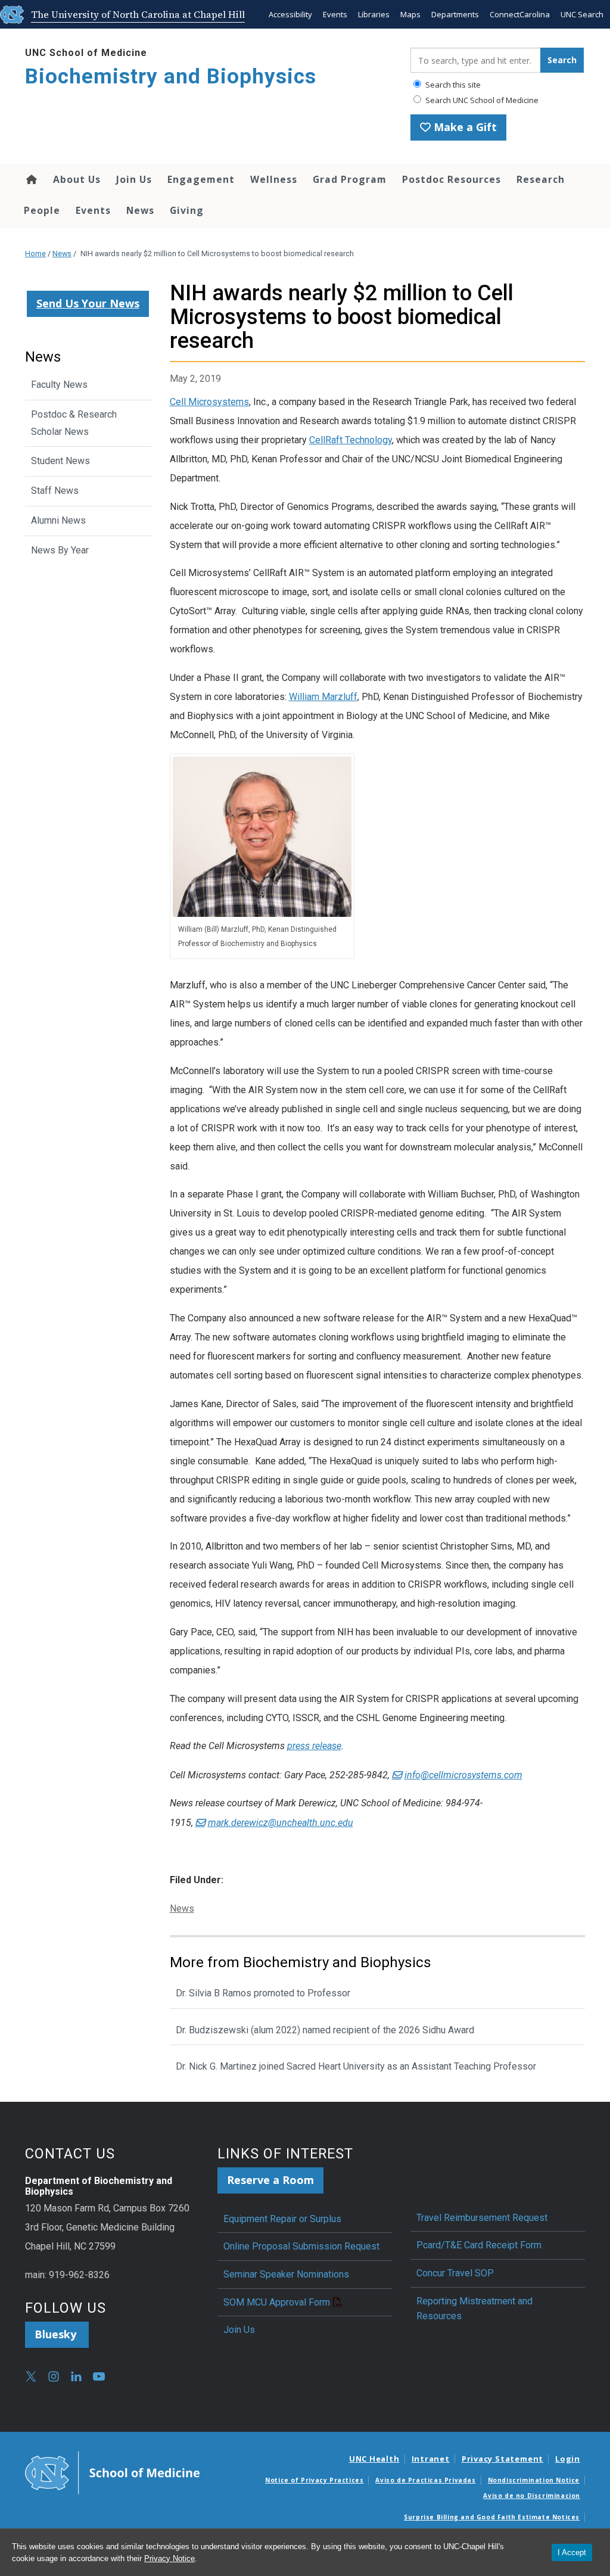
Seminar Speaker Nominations (286, 2274)
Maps (410, 14)
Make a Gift (464, 127)
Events (335, 14)
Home (31, 179)
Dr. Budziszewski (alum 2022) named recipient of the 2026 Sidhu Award (325, 2030)
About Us (77, 179)
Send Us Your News (88, 303)
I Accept (572, 2552)
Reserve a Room (270, 2180)
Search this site (452, 85)
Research (541, 179)
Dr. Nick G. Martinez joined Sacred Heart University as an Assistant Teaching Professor (356, 2066)
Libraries (374, 14)
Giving (187, 210)
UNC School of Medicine (86, 53)
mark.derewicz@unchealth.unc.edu (281, 1823)
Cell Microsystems (209, 402)
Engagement (201, 179)
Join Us (134, 179)
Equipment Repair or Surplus (282, 2219)
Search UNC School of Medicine (481, 100)
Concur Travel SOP (455, 2273)
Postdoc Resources (452, 179)
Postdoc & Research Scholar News (74, 423)
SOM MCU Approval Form (277, 2302)
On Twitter (31, 2376)
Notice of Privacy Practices (314, 2480)
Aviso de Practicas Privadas (425, 2480)
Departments (455, 14)
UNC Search (582, 14)
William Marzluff (323, 697)
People (42, 210)
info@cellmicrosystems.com (463, 1775)
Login (568, 2459)
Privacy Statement (502, 2459)
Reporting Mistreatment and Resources (474, 2309)
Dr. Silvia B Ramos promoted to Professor (263, 1993)
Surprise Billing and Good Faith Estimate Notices (492, 2517)
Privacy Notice (169, 2558)
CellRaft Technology (351, 440)
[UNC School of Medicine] (112, 2472)
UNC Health (374, 2459)
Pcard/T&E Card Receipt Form (479, 2245)
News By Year (60, 550)
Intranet (431, 2459)
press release (314, 1746)
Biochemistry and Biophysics (171, 77)
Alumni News (58, 520)
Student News (60, 461)
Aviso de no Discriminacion (532, 2496)
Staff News (55, 491)
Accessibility (290, 14)
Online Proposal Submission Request (301, 2246)
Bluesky (57, 2334)
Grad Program (350, 179)
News (140, 210)
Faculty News (59, 385)
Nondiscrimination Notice (534, 2480)
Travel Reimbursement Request (482, 2218)
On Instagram (54, 2376)
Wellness (274, 179)
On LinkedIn (76, 2376)
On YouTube (99, 2376)
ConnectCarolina (520, 14)
